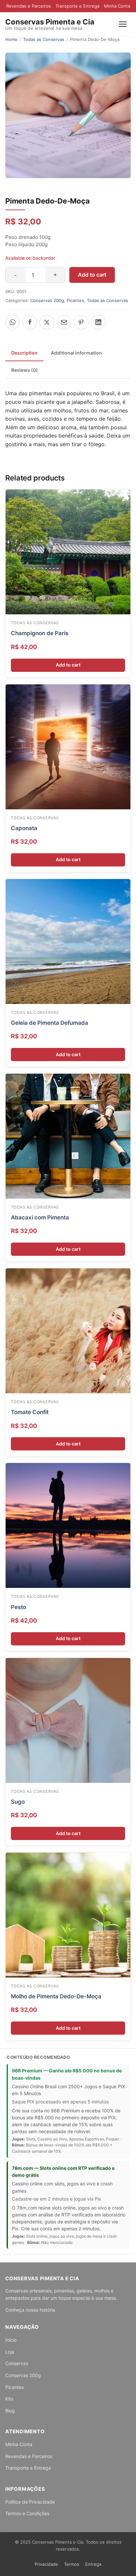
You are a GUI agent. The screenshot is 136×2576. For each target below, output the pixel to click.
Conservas (17, 2363)
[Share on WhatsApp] (13, 322)
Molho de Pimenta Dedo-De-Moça (56, 1996)
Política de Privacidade (30, 2502)
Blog (10, 2411)
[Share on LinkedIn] (98, 322)
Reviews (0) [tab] (25, 370)
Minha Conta (117, 6)
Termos (72, 2564)
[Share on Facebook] (30, 322)
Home (11, 39)
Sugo (18, 1802)
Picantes (75, 300)
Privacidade (46, 2564)
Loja (10, 2352)
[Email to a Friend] (64, 322)
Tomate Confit (30, 1412)
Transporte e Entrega (77, 6)
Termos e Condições (27, 2513)
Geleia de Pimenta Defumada (50, 1023)
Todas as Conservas (44, 39)
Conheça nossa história (30, 2310)
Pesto (18, 1607)
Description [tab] (24, 353)
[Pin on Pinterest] (81, 322)
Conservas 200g (47, 300)
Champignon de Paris (40, 633)
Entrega (93, 2564)
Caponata (24, 828)
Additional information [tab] (76, 353)
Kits (9, 2399)
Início (11, 2340)
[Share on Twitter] (47, 322)
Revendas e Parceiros (29, 6)
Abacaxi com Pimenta (40, 1217)
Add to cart (92, 275)
